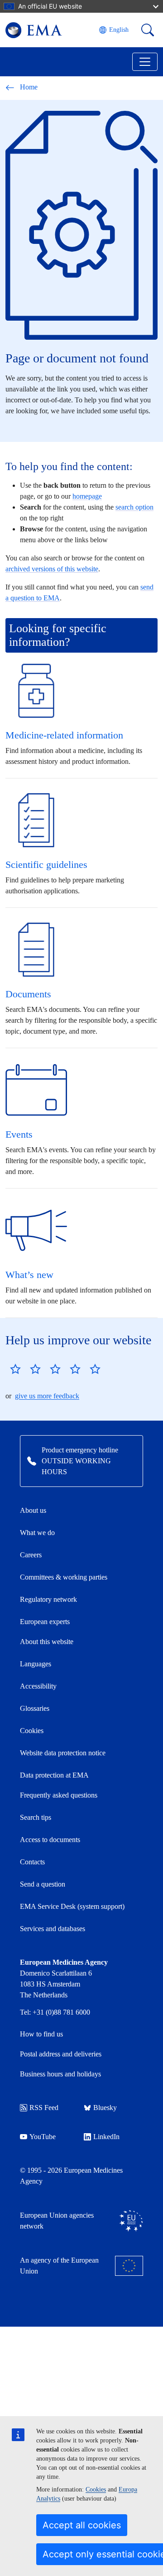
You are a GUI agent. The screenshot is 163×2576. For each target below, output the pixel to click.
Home (29, 87)
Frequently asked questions (59, 1795)
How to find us (41, 2034)
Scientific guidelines (46, 864)
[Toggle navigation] (145, 62)
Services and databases (53, 1929)
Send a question (43, 1884)
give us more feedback (47, 1396)
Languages (36, 1664)
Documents (28, 994)
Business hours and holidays (60, 2074)
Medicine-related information (64, 735)
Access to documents (50, 1840)
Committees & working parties (64, 1577)
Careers (31, 1555)
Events (19, 1134)
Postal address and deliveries (61, 2054)
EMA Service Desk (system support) (72, 1906)
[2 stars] (25, 1369)
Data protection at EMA (54, 1775)
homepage (87, 496)
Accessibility (38, 1686)
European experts (45, 1622)
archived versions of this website (52, 569)
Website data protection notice (63, 1753)
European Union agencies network (57, 2221)
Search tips (36, 1817)
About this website (47, 1642)
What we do (37, 1533)
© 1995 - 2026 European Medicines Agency (71, 2176)
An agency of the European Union (59, 2266)
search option (134, 507)
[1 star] (15, 1369)
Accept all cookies (82, 2525)
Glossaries (35, 1708)
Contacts (32, 1862)
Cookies (96, 2489)
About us (33, 1510)
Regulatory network (48, 1599)
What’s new (29, 1275)
